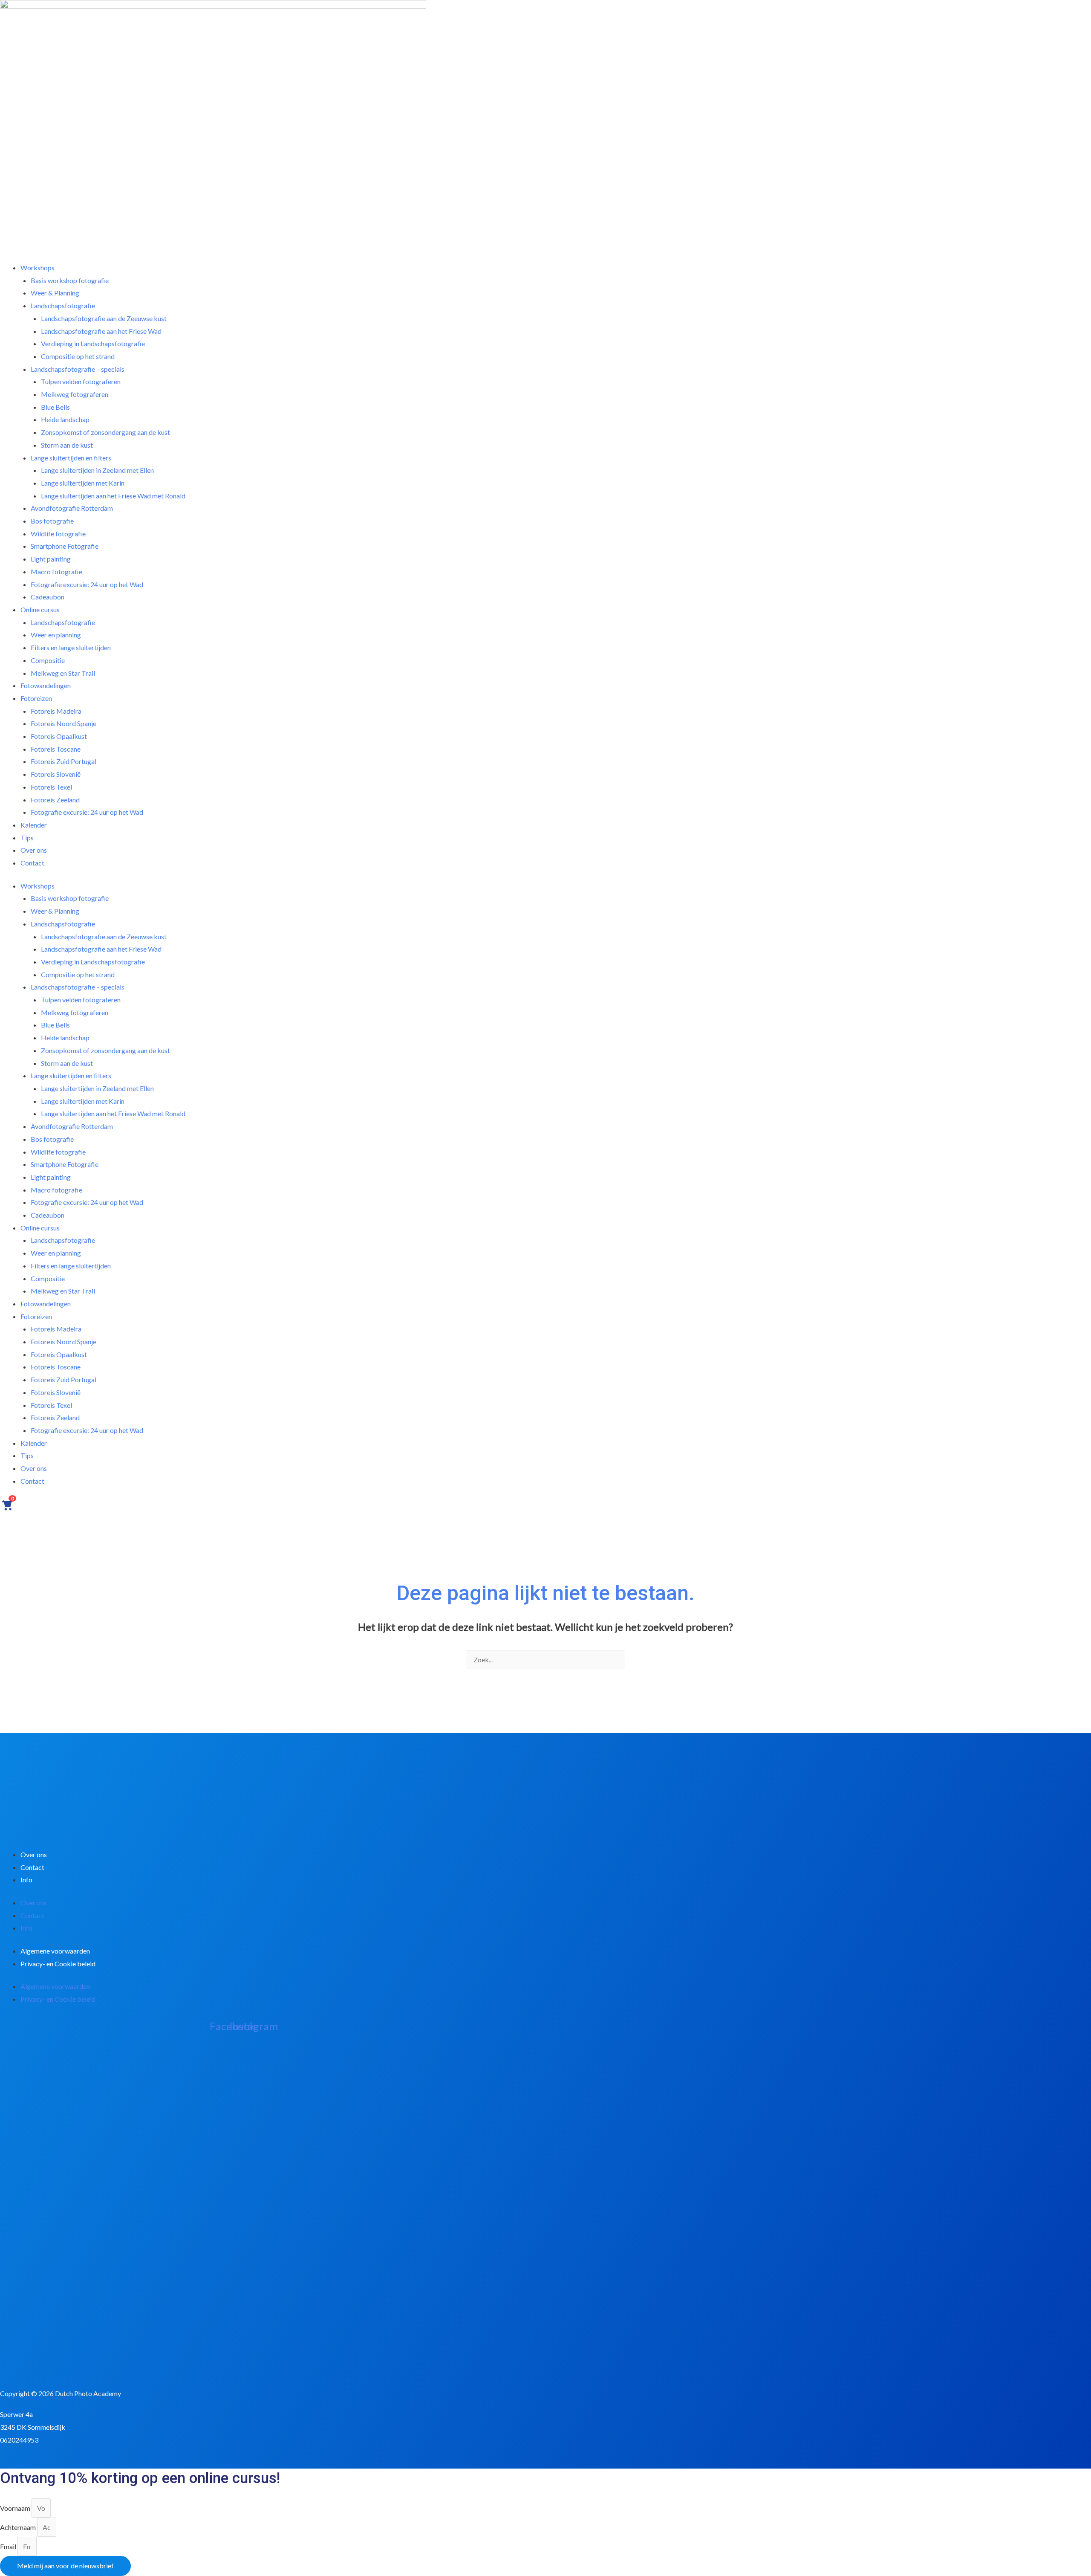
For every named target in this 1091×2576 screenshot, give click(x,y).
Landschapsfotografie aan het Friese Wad (101, 949)
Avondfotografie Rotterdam (72, 1126)
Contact (32, 863)
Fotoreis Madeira (56, 1329)
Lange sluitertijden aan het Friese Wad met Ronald (113, 496)
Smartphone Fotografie (65, 1164)
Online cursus (40, 1228)
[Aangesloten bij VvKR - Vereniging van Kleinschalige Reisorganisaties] (43, 2356)
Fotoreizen (36, 1316)
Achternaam (19, 2527)
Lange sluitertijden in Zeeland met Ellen (97, 1088)
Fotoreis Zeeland (55, 1417)
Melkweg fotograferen (75, 394)
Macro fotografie (56, 1190)
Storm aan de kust (67, 1063)
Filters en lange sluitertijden (71, 647)
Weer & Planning (55, 911)
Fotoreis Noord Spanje (63, 1342)
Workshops (38, 886)
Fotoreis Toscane (56, 1367)
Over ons (34, 1468)
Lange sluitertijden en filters (71, 1075)
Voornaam (16, 2508)
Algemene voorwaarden (55, 1951)
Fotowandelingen (46, 1304)
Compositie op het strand (78, 974)
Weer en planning (56, 1253)
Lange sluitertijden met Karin (83, 1101)
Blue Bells (55, 1025)
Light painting (51, 1177)
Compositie (48, 1278)
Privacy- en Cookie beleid (58, 1964)
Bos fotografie (52, 1139)
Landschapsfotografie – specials (78, 987)
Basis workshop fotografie (70, 898)
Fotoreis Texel (51, 1405)
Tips (27, 1455)
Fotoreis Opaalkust (59, 1354)
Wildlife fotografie (58, 1152)
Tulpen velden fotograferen (81, 1000)
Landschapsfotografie (63, 924)
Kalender (34, 825)
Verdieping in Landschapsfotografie (93, 962)
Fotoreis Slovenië (56, 1392)
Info (26, 1880)
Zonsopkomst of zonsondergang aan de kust (105, 432)
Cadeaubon (48, 1215)
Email (9, 2546)
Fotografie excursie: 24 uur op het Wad (87, 584)
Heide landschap (65, 1038)
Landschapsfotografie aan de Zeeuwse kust (104, 936)
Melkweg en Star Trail (63, 1291)
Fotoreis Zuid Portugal (63, 1379)
